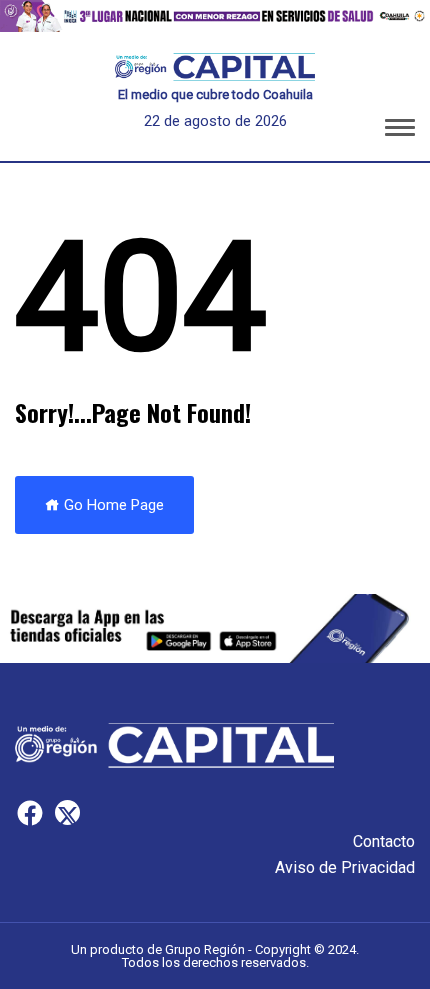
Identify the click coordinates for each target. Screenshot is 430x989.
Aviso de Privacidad (345, 867)
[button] (400, 131)
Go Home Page (112, 505)
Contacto (384, 841)
